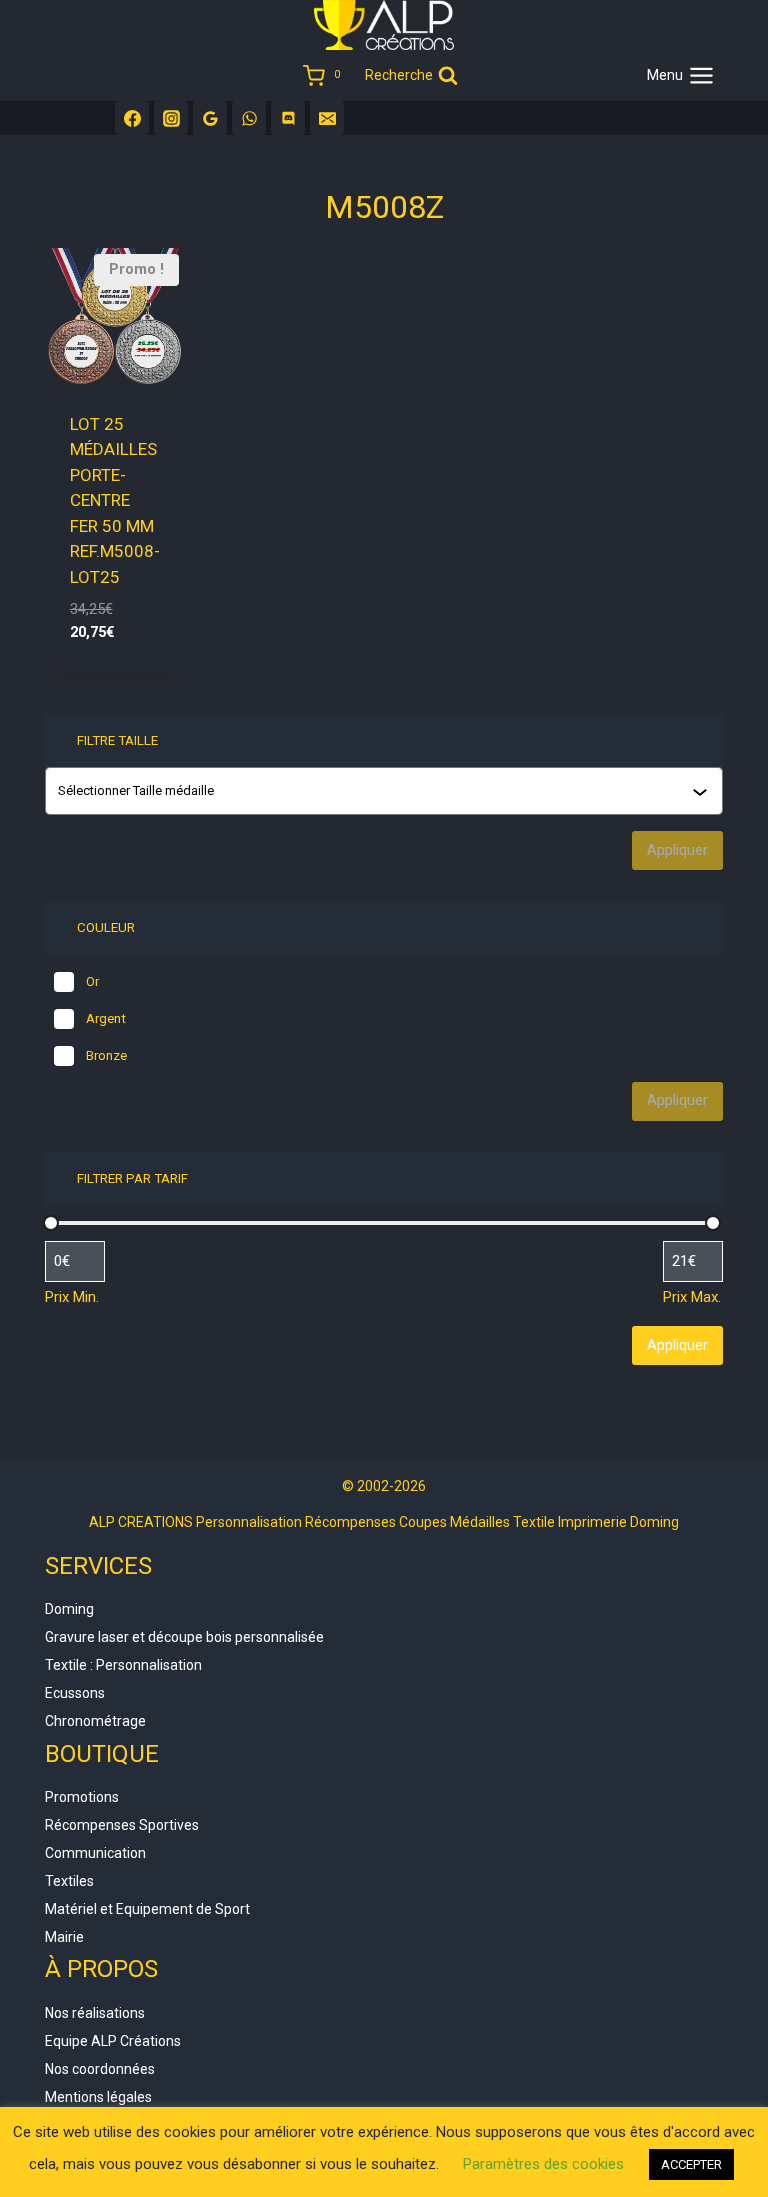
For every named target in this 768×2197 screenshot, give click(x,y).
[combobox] (386, 791)
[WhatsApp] (249, 118)
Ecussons (75, 1693)
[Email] (327, 118)
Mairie (64, 1937)
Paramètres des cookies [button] (543, 2164)
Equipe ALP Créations (113, 2041)
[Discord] (288, 118)
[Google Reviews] (210, 118)
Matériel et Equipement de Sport (147, 1909)
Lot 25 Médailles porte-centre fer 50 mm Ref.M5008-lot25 (115, 500)
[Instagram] (171, 118)
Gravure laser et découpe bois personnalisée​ (184, 1637)
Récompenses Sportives (122, 1825)
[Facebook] (132, 118)
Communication (95, 1853)
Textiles (69, 1881)
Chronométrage (95, 1721)
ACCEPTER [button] (691, 2164)
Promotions (82, 1797)
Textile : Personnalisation (123, 1665)
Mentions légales (98, 2097)
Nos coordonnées (100, 2069)
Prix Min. (72, 1297)
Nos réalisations (95, 2013)
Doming (69, 1609)
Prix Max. (692, 1297)
